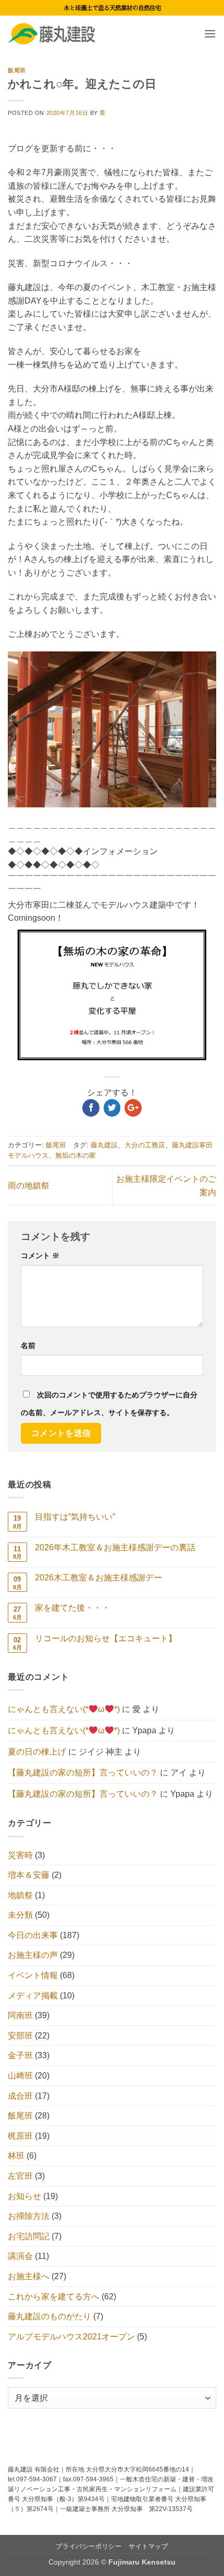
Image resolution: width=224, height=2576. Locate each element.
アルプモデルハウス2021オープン (71, 2337)
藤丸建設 (104, 1145)
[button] (210, 34)
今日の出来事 (33, 1935)
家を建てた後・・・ (72, 1608)
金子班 (20, 2055)
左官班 (20, 2176)
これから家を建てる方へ (54, 2297)
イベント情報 (33, 1975)
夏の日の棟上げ (37, 1752)
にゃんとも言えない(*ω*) (64, 1709)
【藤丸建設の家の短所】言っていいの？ (83, 1773)
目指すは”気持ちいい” (75, 1517)
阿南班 (20, 2015)
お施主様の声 (33, 1955)
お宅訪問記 (29, 2236)
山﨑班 (20, 2076)
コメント (40, 1256)
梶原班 (20, 2136)
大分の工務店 (145, 1145)
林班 (16, 2156)
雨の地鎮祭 (29, 1186)
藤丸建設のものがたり (49, 2316)
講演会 (20, 2256)
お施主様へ (29, 2276)
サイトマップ (148, 2546)
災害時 (20, 1855)
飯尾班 (17, 70)
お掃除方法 (29, 2216)
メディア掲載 (33, 1996)
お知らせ (24, 2196)
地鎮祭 (20, 1895)
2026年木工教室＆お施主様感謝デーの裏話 (115, 1547)
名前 (28, 1345)
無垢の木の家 (76, 1155)
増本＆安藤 (29, 1875)
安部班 (20, 2036)
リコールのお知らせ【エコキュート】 (106, 1638)
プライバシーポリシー (89, 2546)
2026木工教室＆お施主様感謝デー (98, 1578)
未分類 (20, 1915)
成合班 (20, 2096)
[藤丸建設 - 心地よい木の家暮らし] (60, 34)
